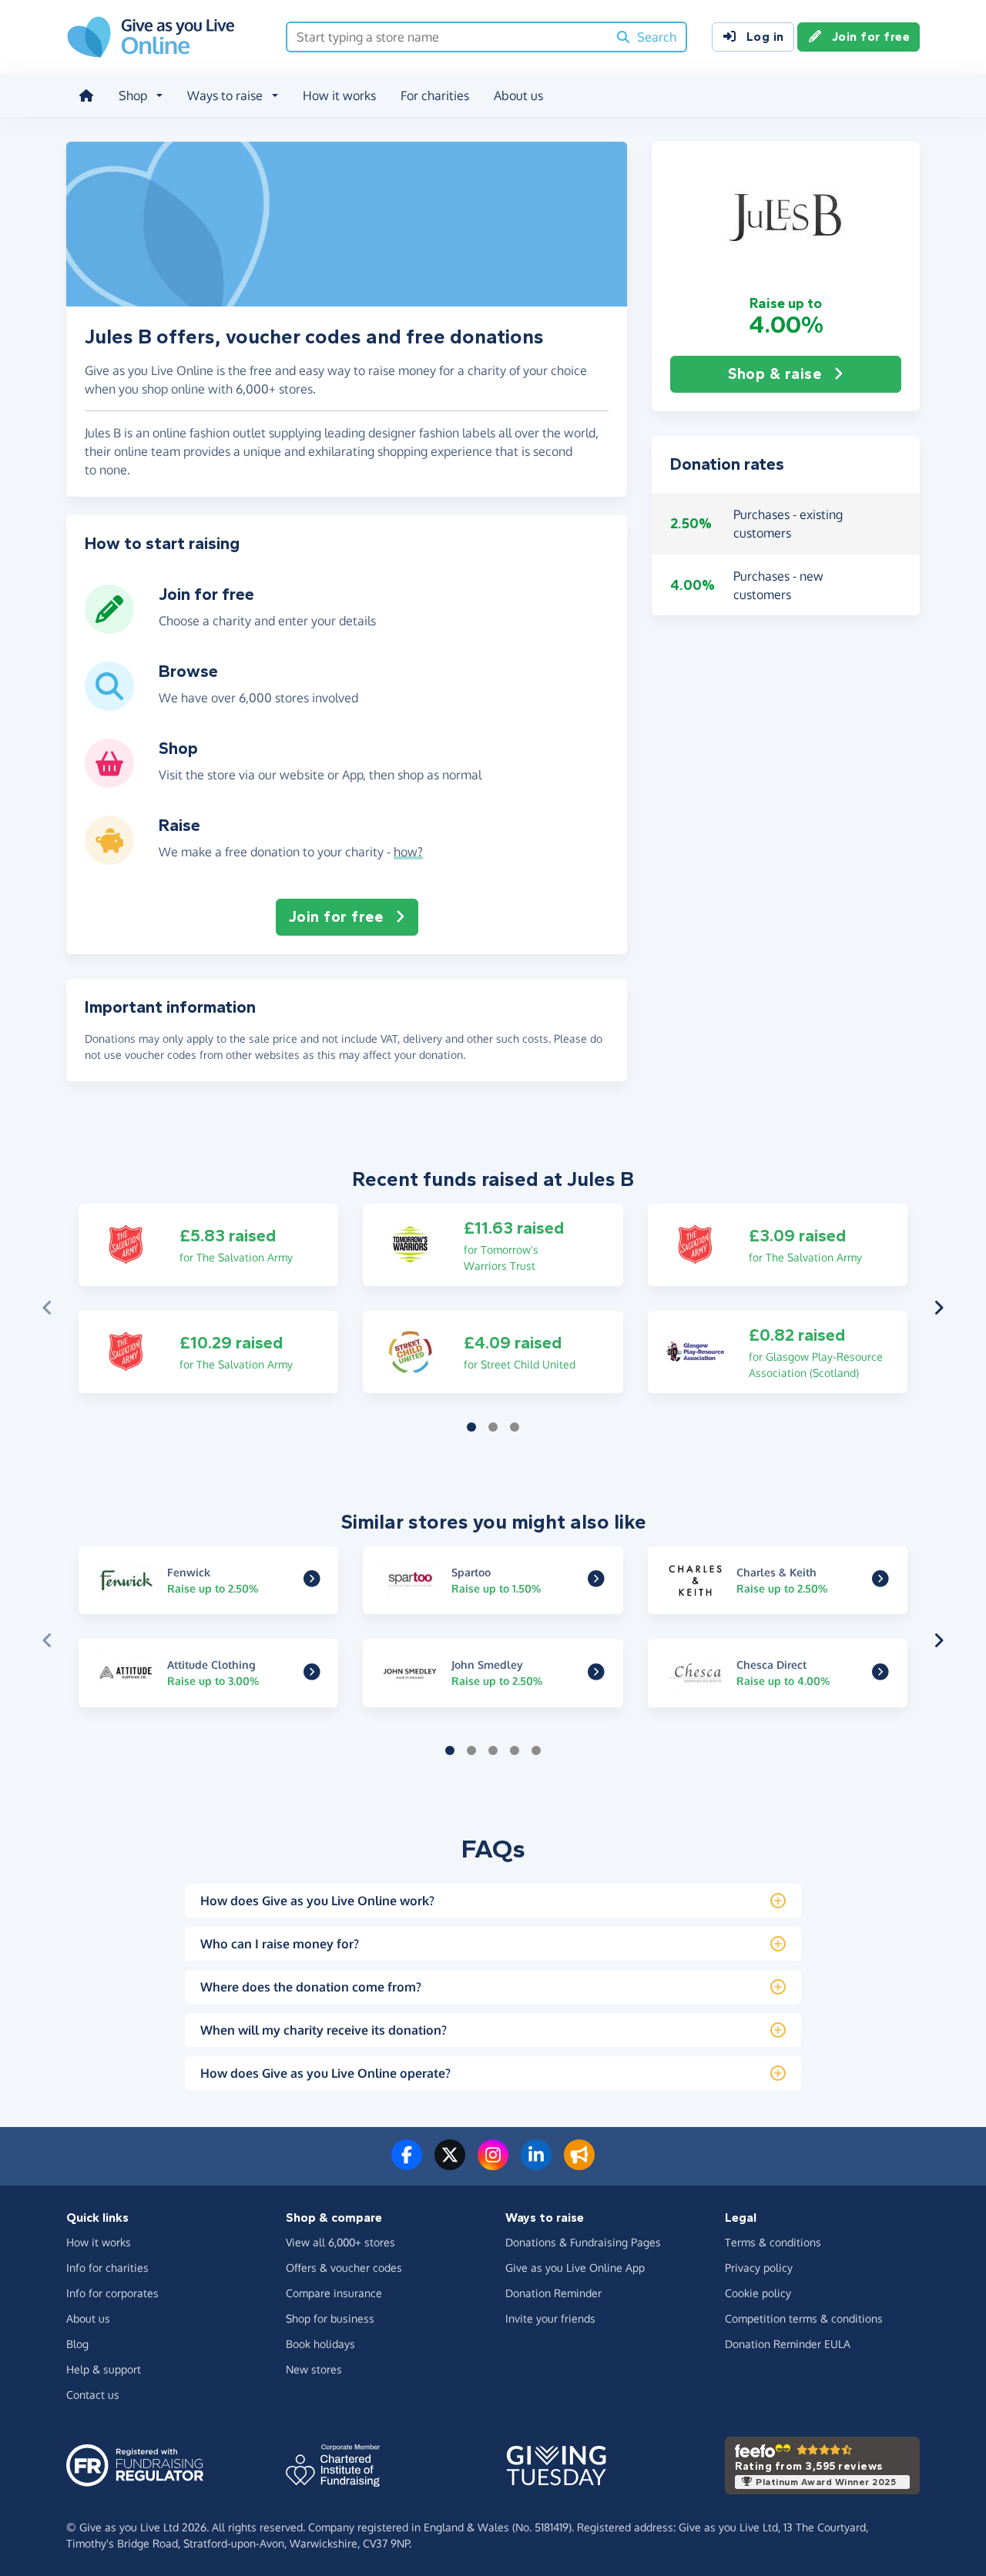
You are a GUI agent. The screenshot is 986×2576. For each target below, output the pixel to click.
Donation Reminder (553, 2293)
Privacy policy (759, 2268)
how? (408, 852)
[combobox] (447, 37)
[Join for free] (109, 628)
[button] (786, 218)
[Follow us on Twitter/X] (450, 2164)
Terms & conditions (773, 2242)
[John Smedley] (596, 1673)
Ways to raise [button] (225, 95)
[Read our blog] (579, 2164)
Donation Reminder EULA (788, 2344)
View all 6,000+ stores (340, 2242)
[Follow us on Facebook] (407, 2164)
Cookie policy (758, 2293)
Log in (765, 37)
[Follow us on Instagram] (493, 2164)
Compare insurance (334, 2293)
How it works (339, 95)
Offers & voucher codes (344, 2268)
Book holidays (320, 2344)
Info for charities (107, 2268)
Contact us (93, 2395)
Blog (77, 2344)
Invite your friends (550, 2318)
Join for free (871, 37)
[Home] (86, 95)
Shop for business (330, 2318)
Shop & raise (775, 374)
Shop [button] (133, 95)
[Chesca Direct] (880, 1673)
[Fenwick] (312, 1581)
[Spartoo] (596, 1581)
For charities (435, 95)
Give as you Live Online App (575, 2268)
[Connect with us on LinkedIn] (536, 2164)
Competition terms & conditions (804, 2318)
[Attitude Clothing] (312, 1673)
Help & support (104, 2369)
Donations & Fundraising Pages (583, 2242)
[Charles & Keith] (880, 1581)
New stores (314, 2369)
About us (518, 95)
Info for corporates (112, 2293)
